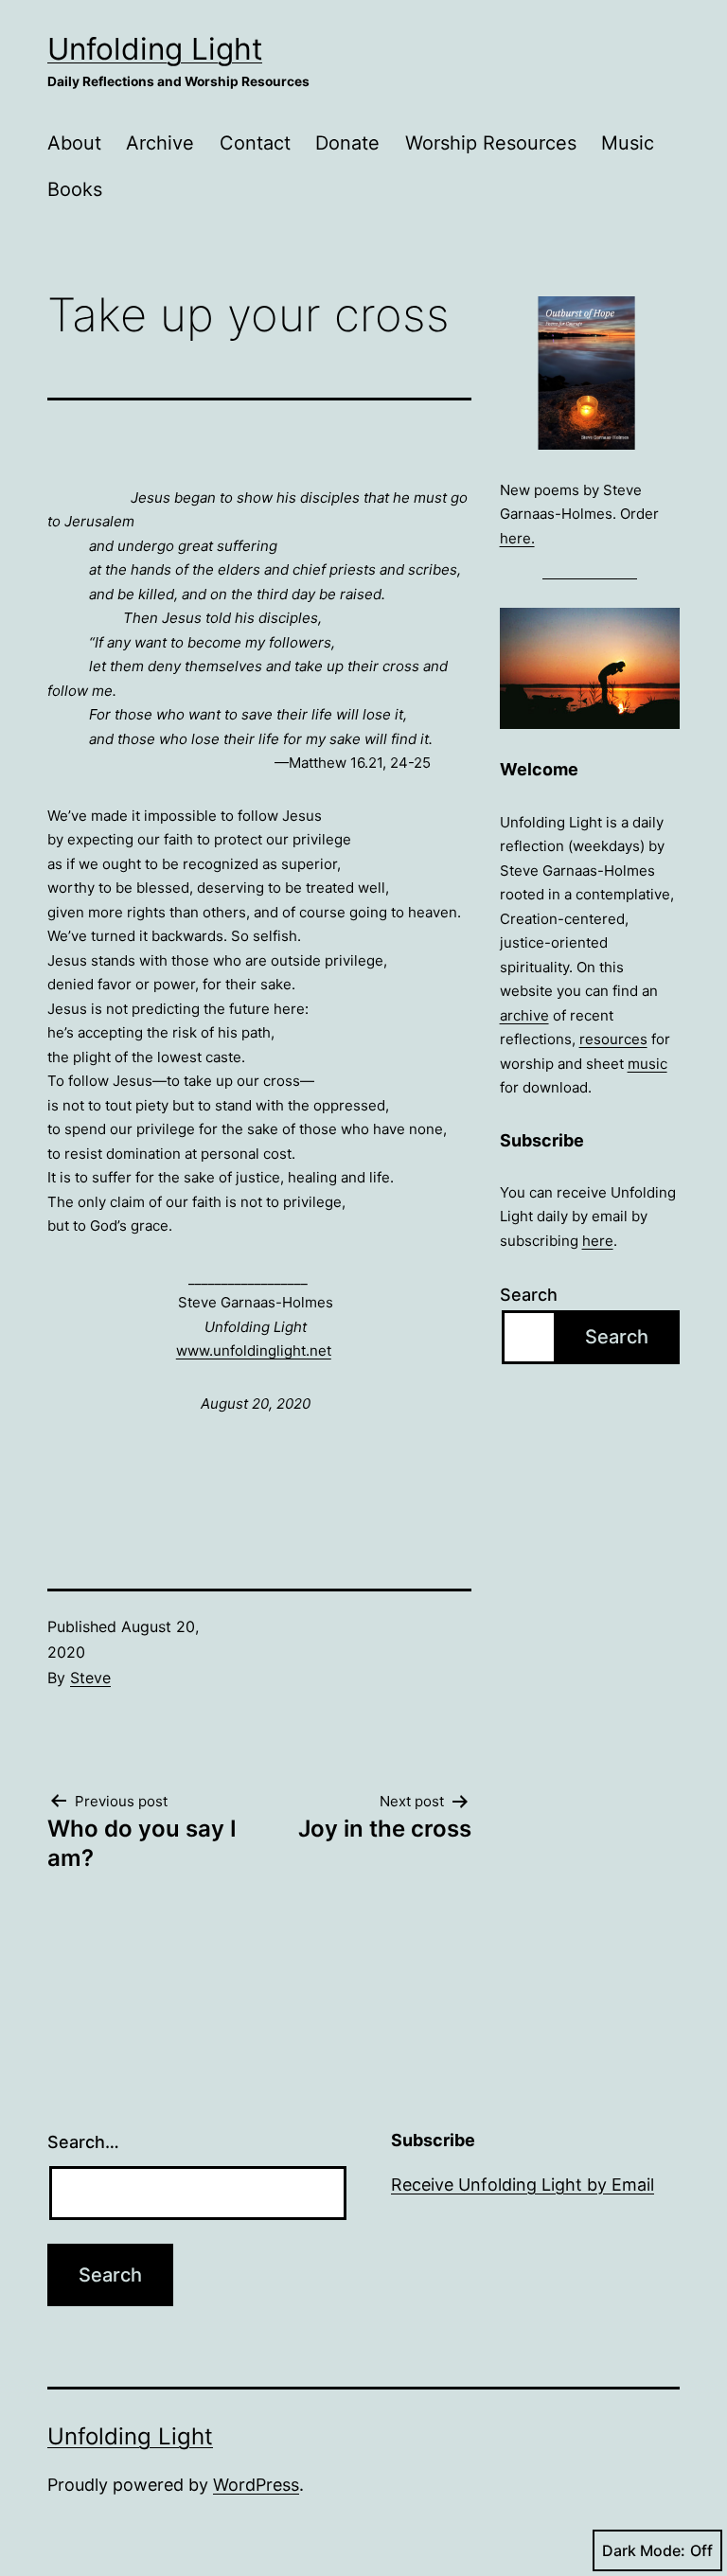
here (598, 1241)
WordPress (256, 2485)
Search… (83, 2142)
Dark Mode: (644, 2550)
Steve (90, 1678)
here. (517, 538)
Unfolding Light (155, 49)
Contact (255, 143)
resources (613, 1039)
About (74, 143)
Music (628, 143)
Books (75, 189)
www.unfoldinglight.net (254, 1350)
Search (529, 1295)
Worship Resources (491, 143)
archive (524, 1015)
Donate (347, 143)
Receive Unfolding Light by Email (523, 2185)
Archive (160, 143)
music (647, 1064)
